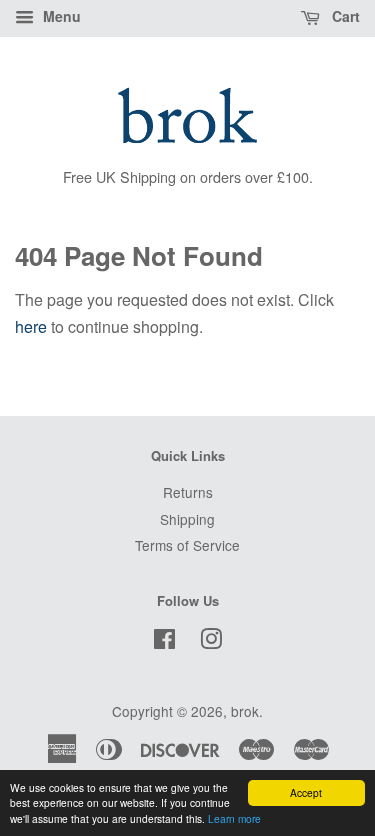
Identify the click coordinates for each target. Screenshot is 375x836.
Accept (306, 792)
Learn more (234, 818)
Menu (60, 16)
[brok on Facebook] (164, 642)
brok (245, 711)
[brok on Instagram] (211, 642)
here (31, 326)
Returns (188, 492)
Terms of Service (187, 545)
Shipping (187, 519)
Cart (344, 16)
